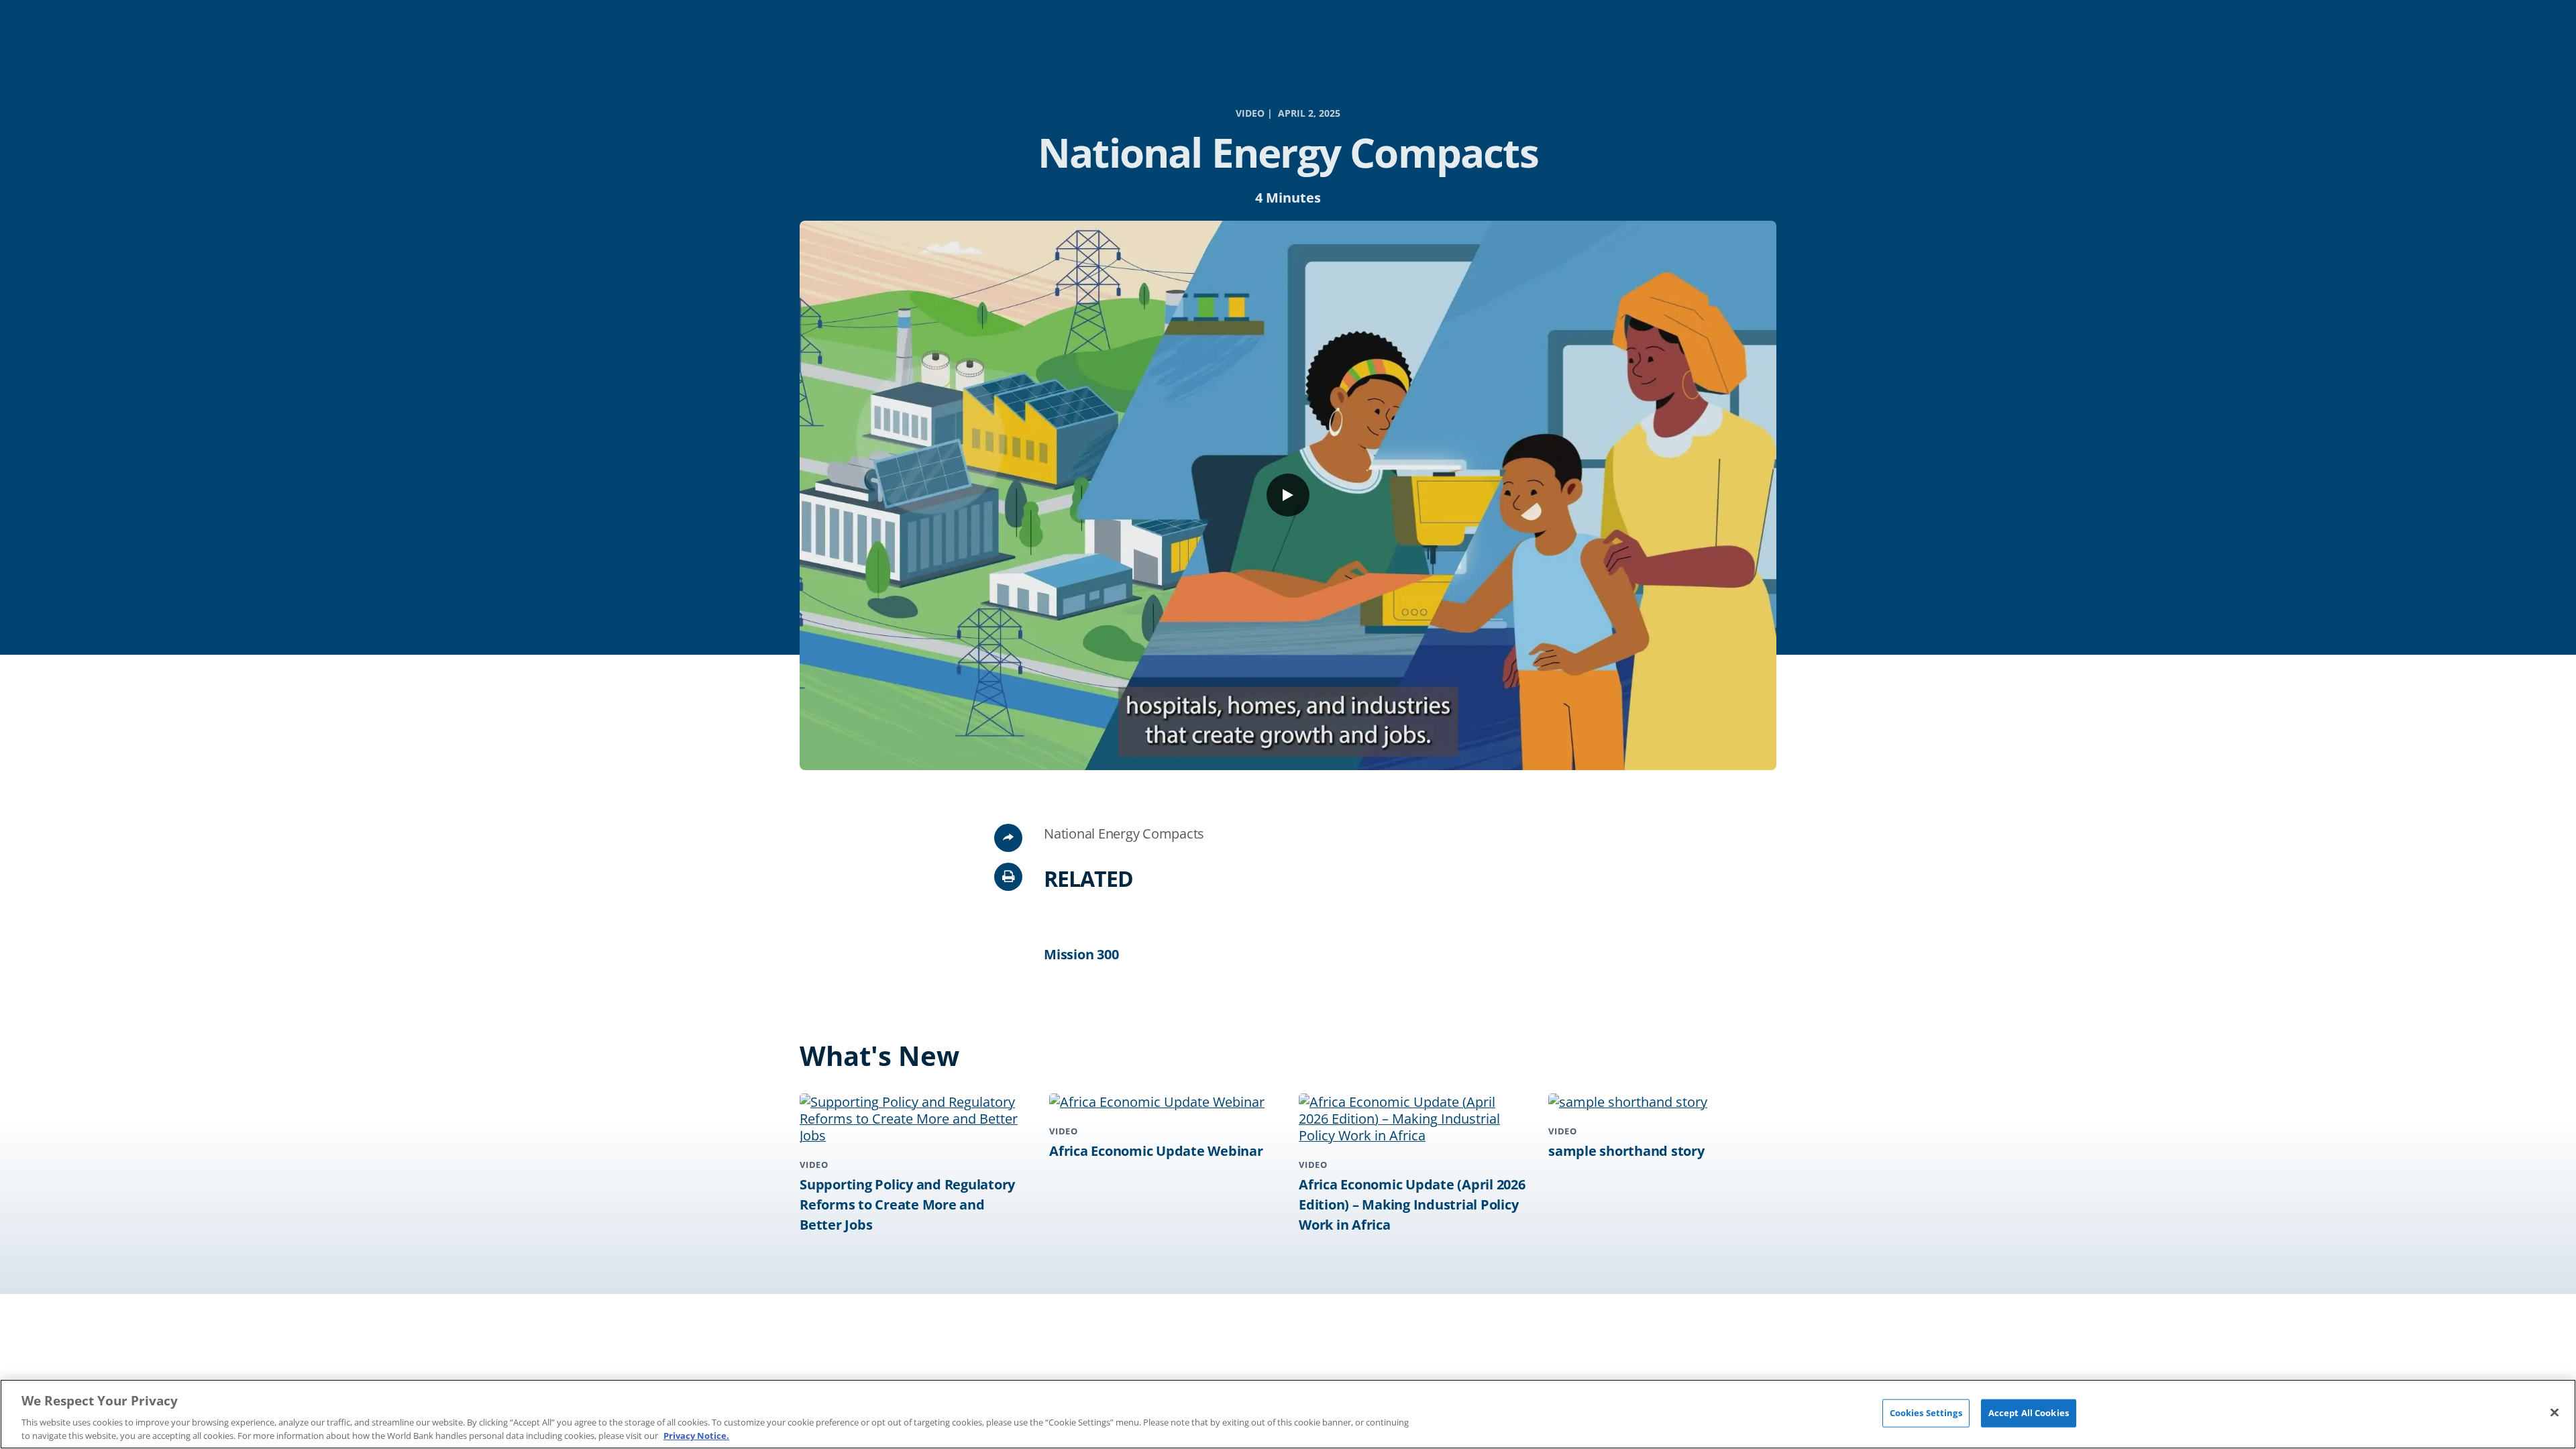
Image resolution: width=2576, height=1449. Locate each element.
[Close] (2555, 1413)
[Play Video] (1288, 495)
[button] (1008, 877)
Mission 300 (1081, 954)
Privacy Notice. (696, 1435)
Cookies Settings (1926, 1413)
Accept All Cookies (2029, 1413)
